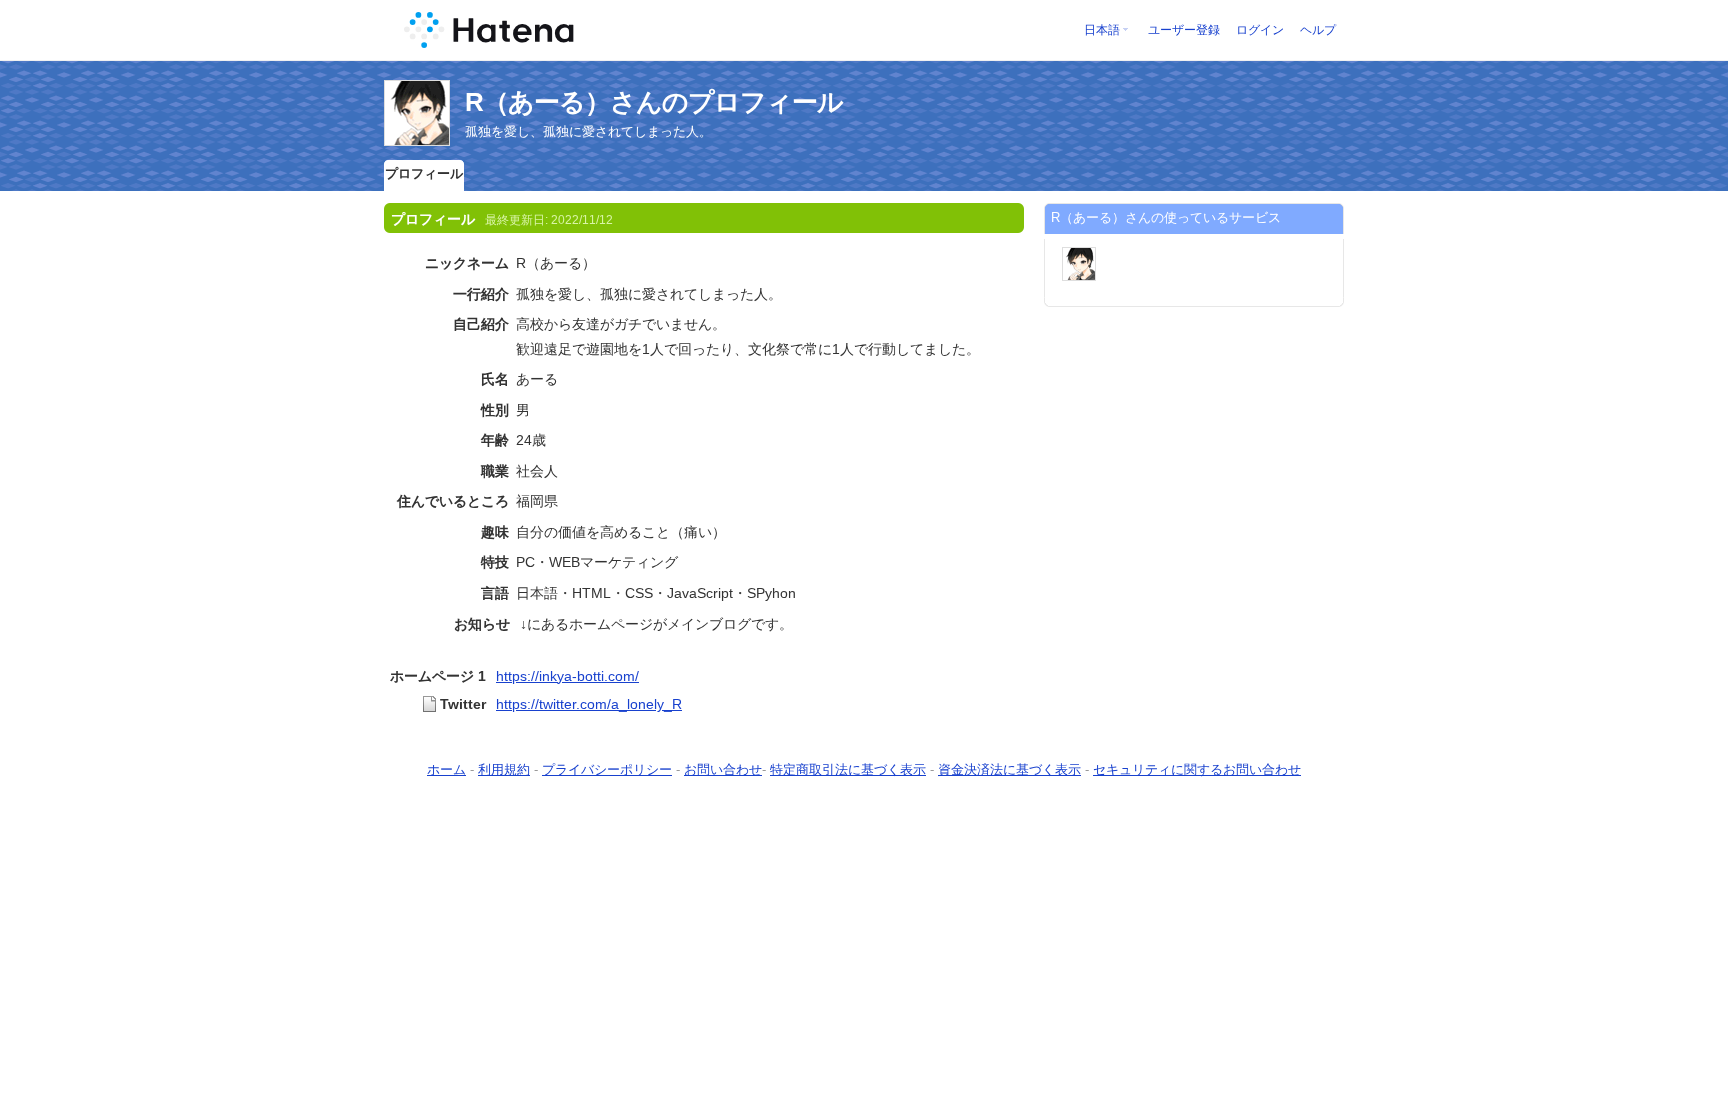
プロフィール (424, 173)
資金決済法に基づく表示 (1009, 769)
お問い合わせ (723, 769)
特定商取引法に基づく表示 (848, 769)
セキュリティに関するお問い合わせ (1197, 769)
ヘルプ (1318, 30)
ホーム (446, 769)
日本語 (1102, 30)
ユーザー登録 (1184, 30)
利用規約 (504, 769)
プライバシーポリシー (607, 769)
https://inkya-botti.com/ (567, 676)
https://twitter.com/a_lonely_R (589, 704)
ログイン (1260, 30)
